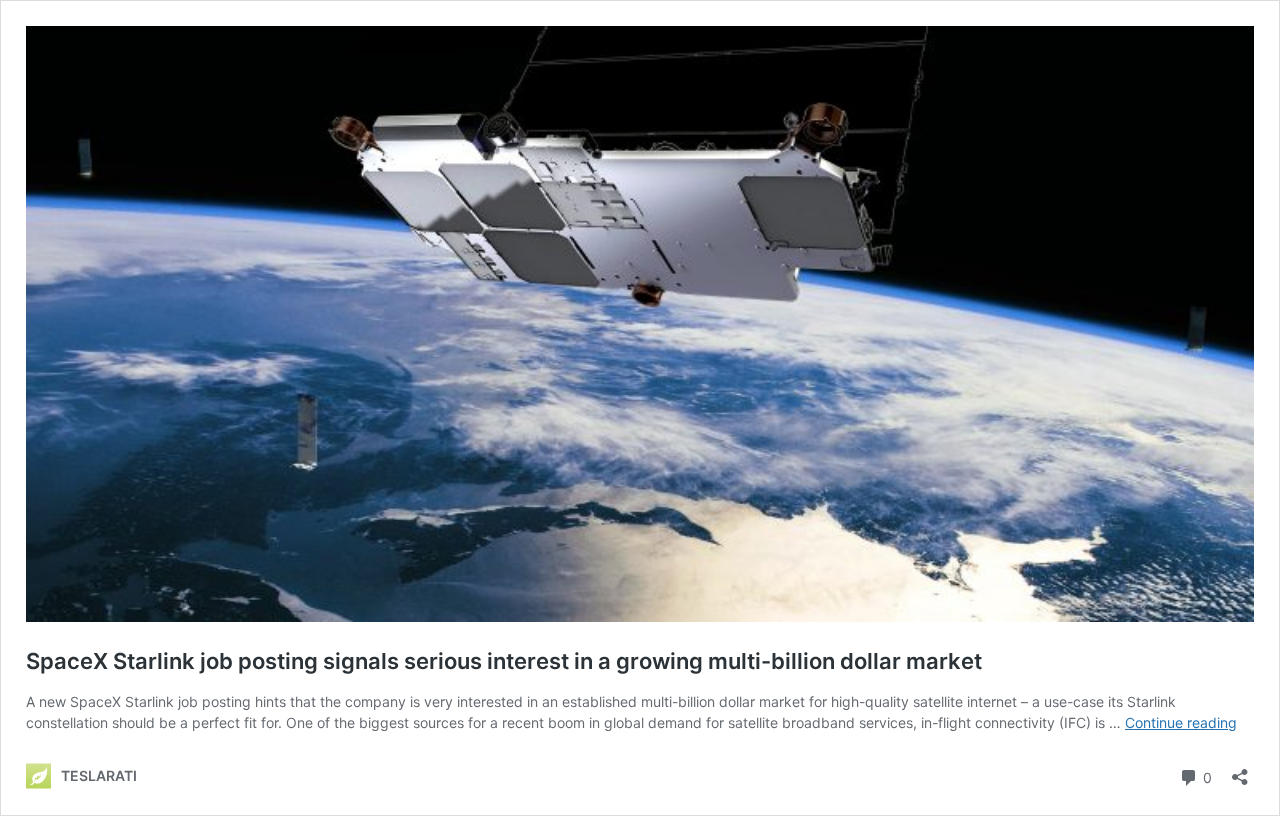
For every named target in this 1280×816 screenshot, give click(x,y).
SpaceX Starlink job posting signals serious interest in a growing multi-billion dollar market (504, 661)
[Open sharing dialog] (1240, 770)
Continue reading (1181, 722)
